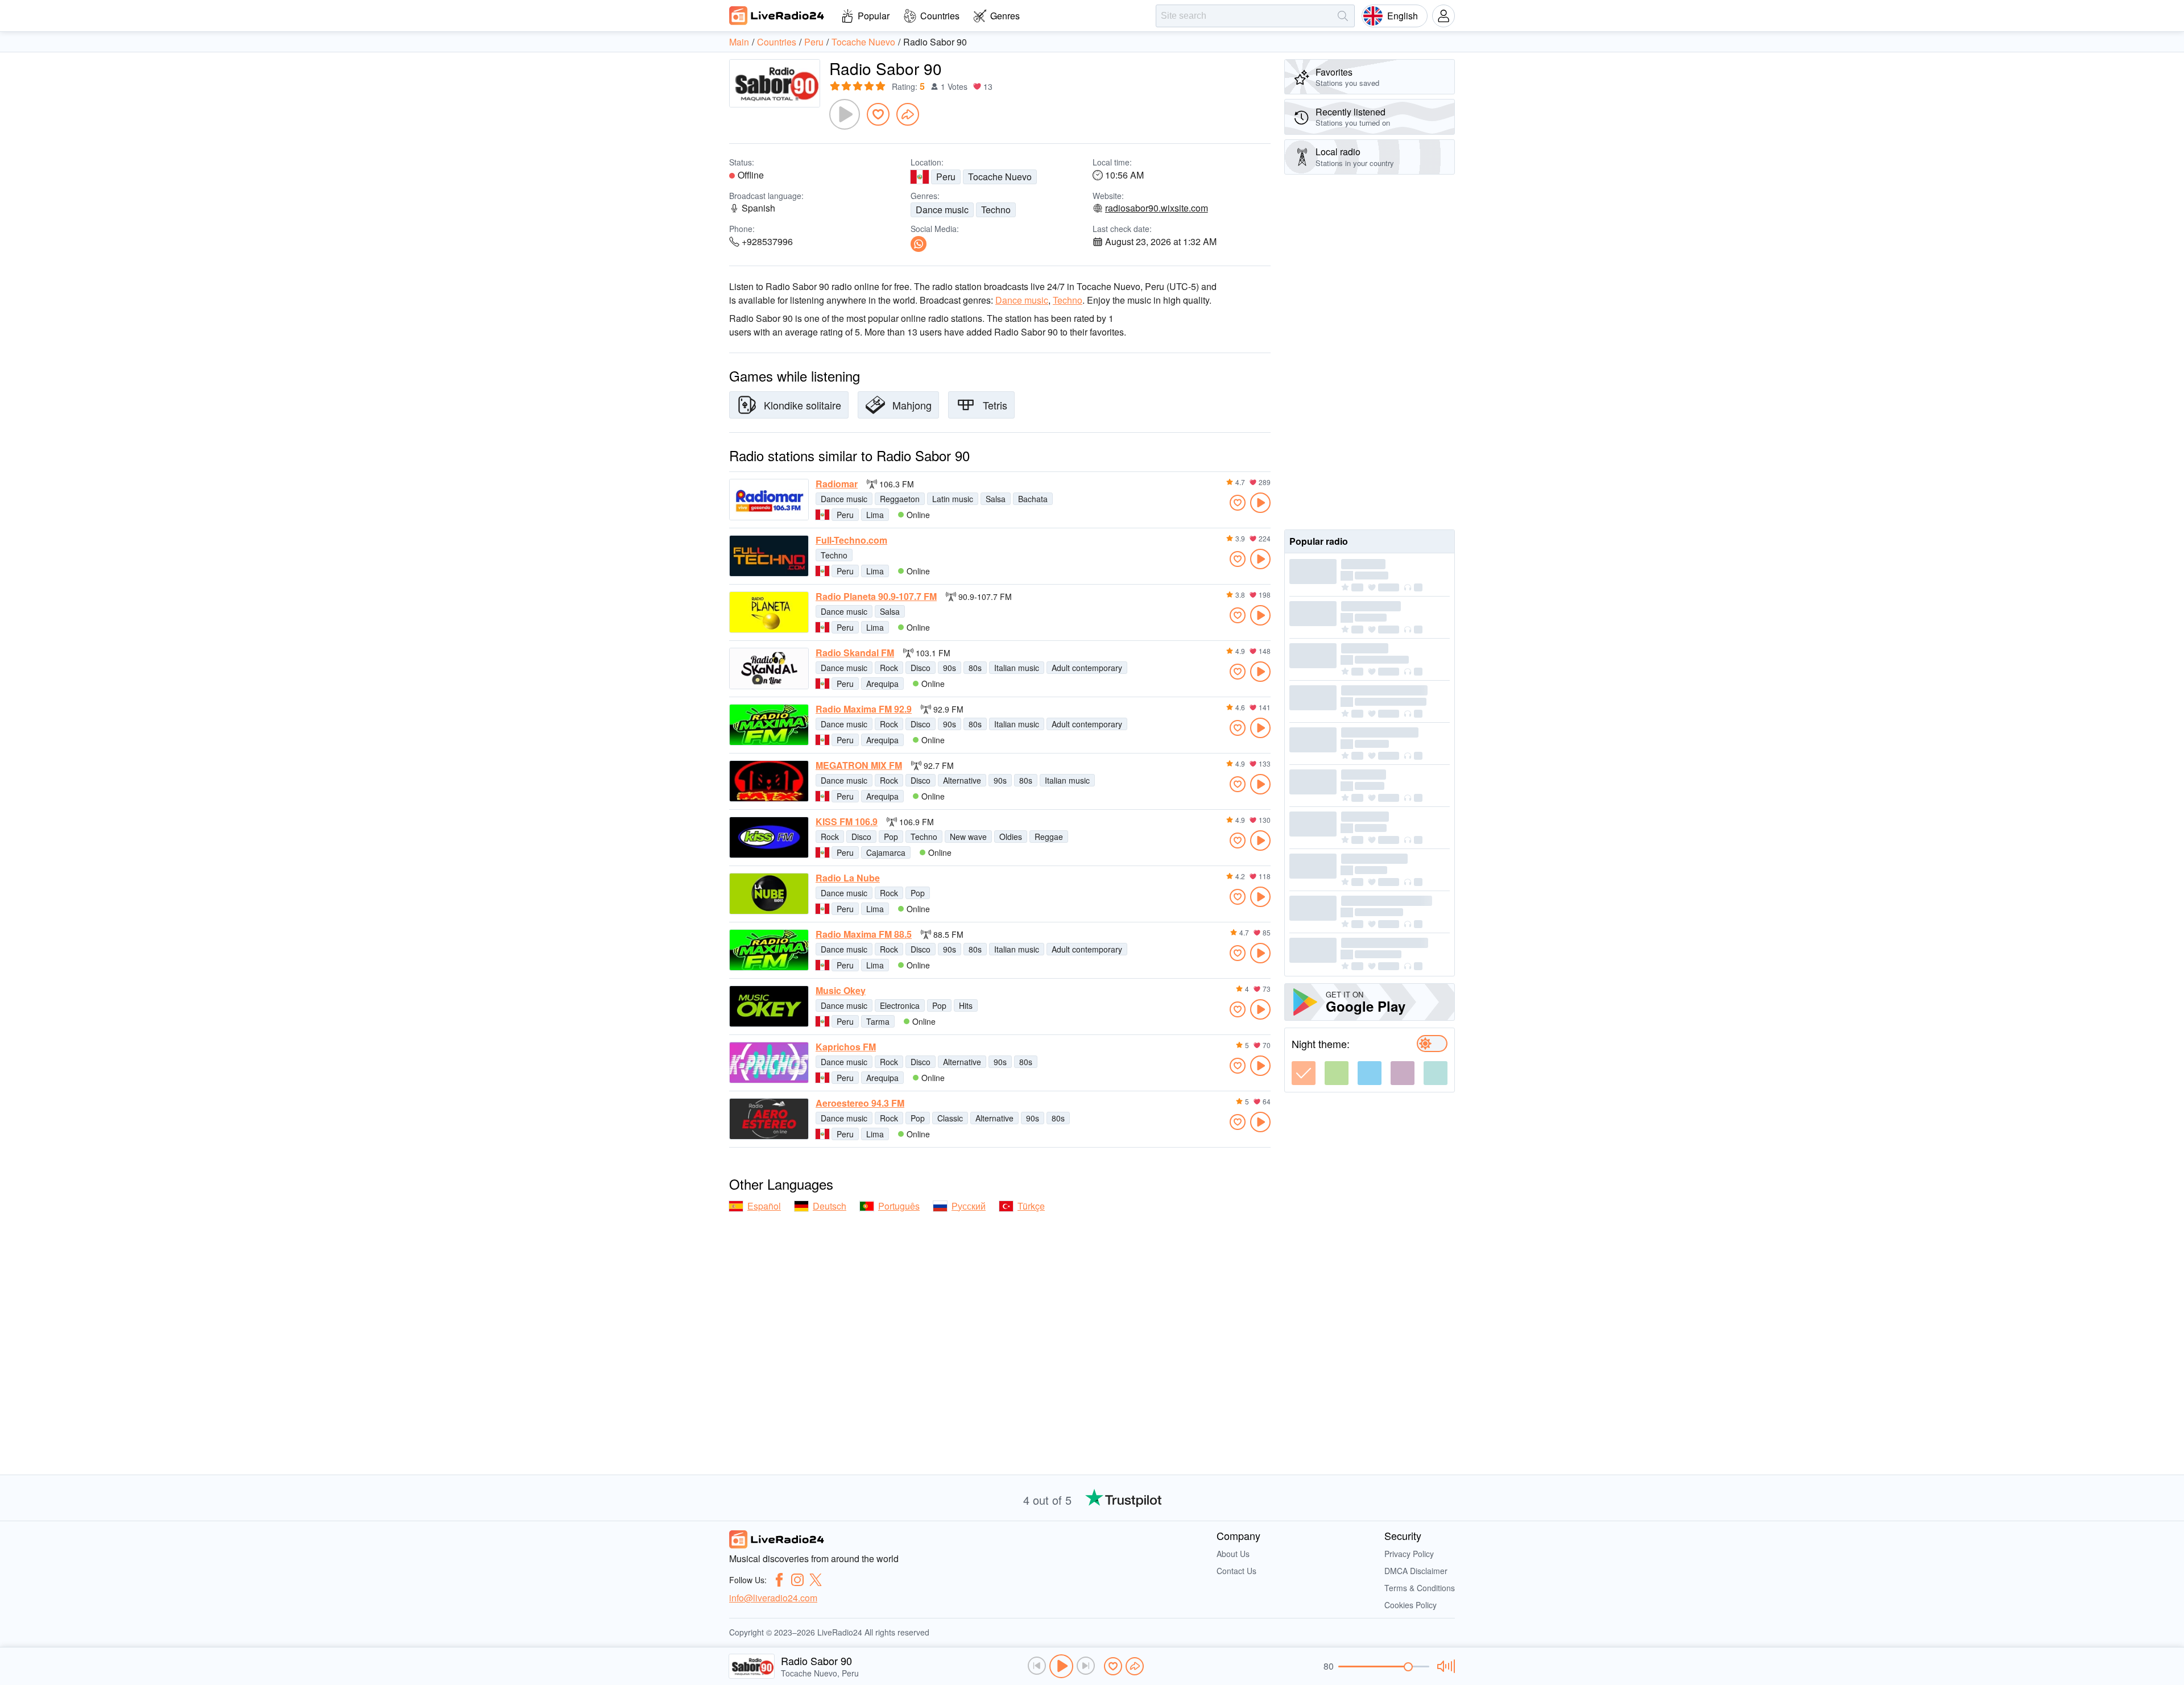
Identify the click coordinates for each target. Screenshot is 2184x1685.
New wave (968, 837)
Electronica (900, 1005)
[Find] (1343, 16)
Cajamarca (886, 852)
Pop (891, 837)
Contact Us (1236, 1571)
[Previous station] (1037, 1666)
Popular (874, 16)
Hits (966, 1005)
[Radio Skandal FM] (769, 668)
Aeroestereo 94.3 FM (860, 1103)
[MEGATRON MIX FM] (769, 781)
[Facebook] (779, 1580)
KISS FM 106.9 (847, 822)
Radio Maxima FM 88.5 (864, 934)
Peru (946, 177)
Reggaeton (900, 499)
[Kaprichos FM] (769, 1063)
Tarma (878, 1021)
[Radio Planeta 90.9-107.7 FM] (769, 612)
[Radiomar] (769, 500)
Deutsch (830, 1206)
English (1403, 16)
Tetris (995, 405)
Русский (969, 1206)
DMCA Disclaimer (1416, 1571)
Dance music (942, 210)
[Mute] (1444, 1666)
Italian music (1017, 668)
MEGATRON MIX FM (859, 765)
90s (950, 668)
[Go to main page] (777, 15)
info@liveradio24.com (773, 1598)
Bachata (1033, 499)
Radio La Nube (848, 878)
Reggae (1049, 837)
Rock (889, 668)
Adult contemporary (1087, 668)
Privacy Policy (1409, 1554)
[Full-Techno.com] (769, 556)
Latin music (953, 499)
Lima (875, 515)
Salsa (996, 499)
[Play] (845, 114)
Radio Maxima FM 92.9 (864, 709)
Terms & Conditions (1420, 1588)
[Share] (908, 114)
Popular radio (1319, 541)
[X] (816, 1580)
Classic (950, 1118)
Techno (996, 210)
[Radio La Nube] (769, 894)
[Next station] (1086, 1666)
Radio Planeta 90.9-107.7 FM (876, 597)
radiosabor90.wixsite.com (1157, 208)
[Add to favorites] (878, 114)
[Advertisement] (1370, 352)
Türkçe (1031, 1206)
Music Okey (841, 991)
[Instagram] (797, 1580)
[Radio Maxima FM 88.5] (769, 950)
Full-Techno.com (851, 540)
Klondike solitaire (803, 405)
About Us (1233, 1554)
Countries (940, 16)
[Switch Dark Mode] (1432, 1044)
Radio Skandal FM (855, 653)
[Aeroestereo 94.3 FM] (769, 1119)
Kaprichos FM (846, 1047)
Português (899, 1206)
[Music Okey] (769, 1006)
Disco (921, 668)
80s (975, 668)
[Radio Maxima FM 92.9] (769, 725)
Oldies (1011, 837)
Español (764, 1206)
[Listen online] (1260, 503)
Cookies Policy (1410, 1605)
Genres (1005, 16)
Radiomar (837, 484)
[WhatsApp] (919, 244)
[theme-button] (1304, 1073)
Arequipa (882, 684)
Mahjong (912, 405)
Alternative (962, 780)
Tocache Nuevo (1000, 177)
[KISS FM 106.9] (769, 837)
